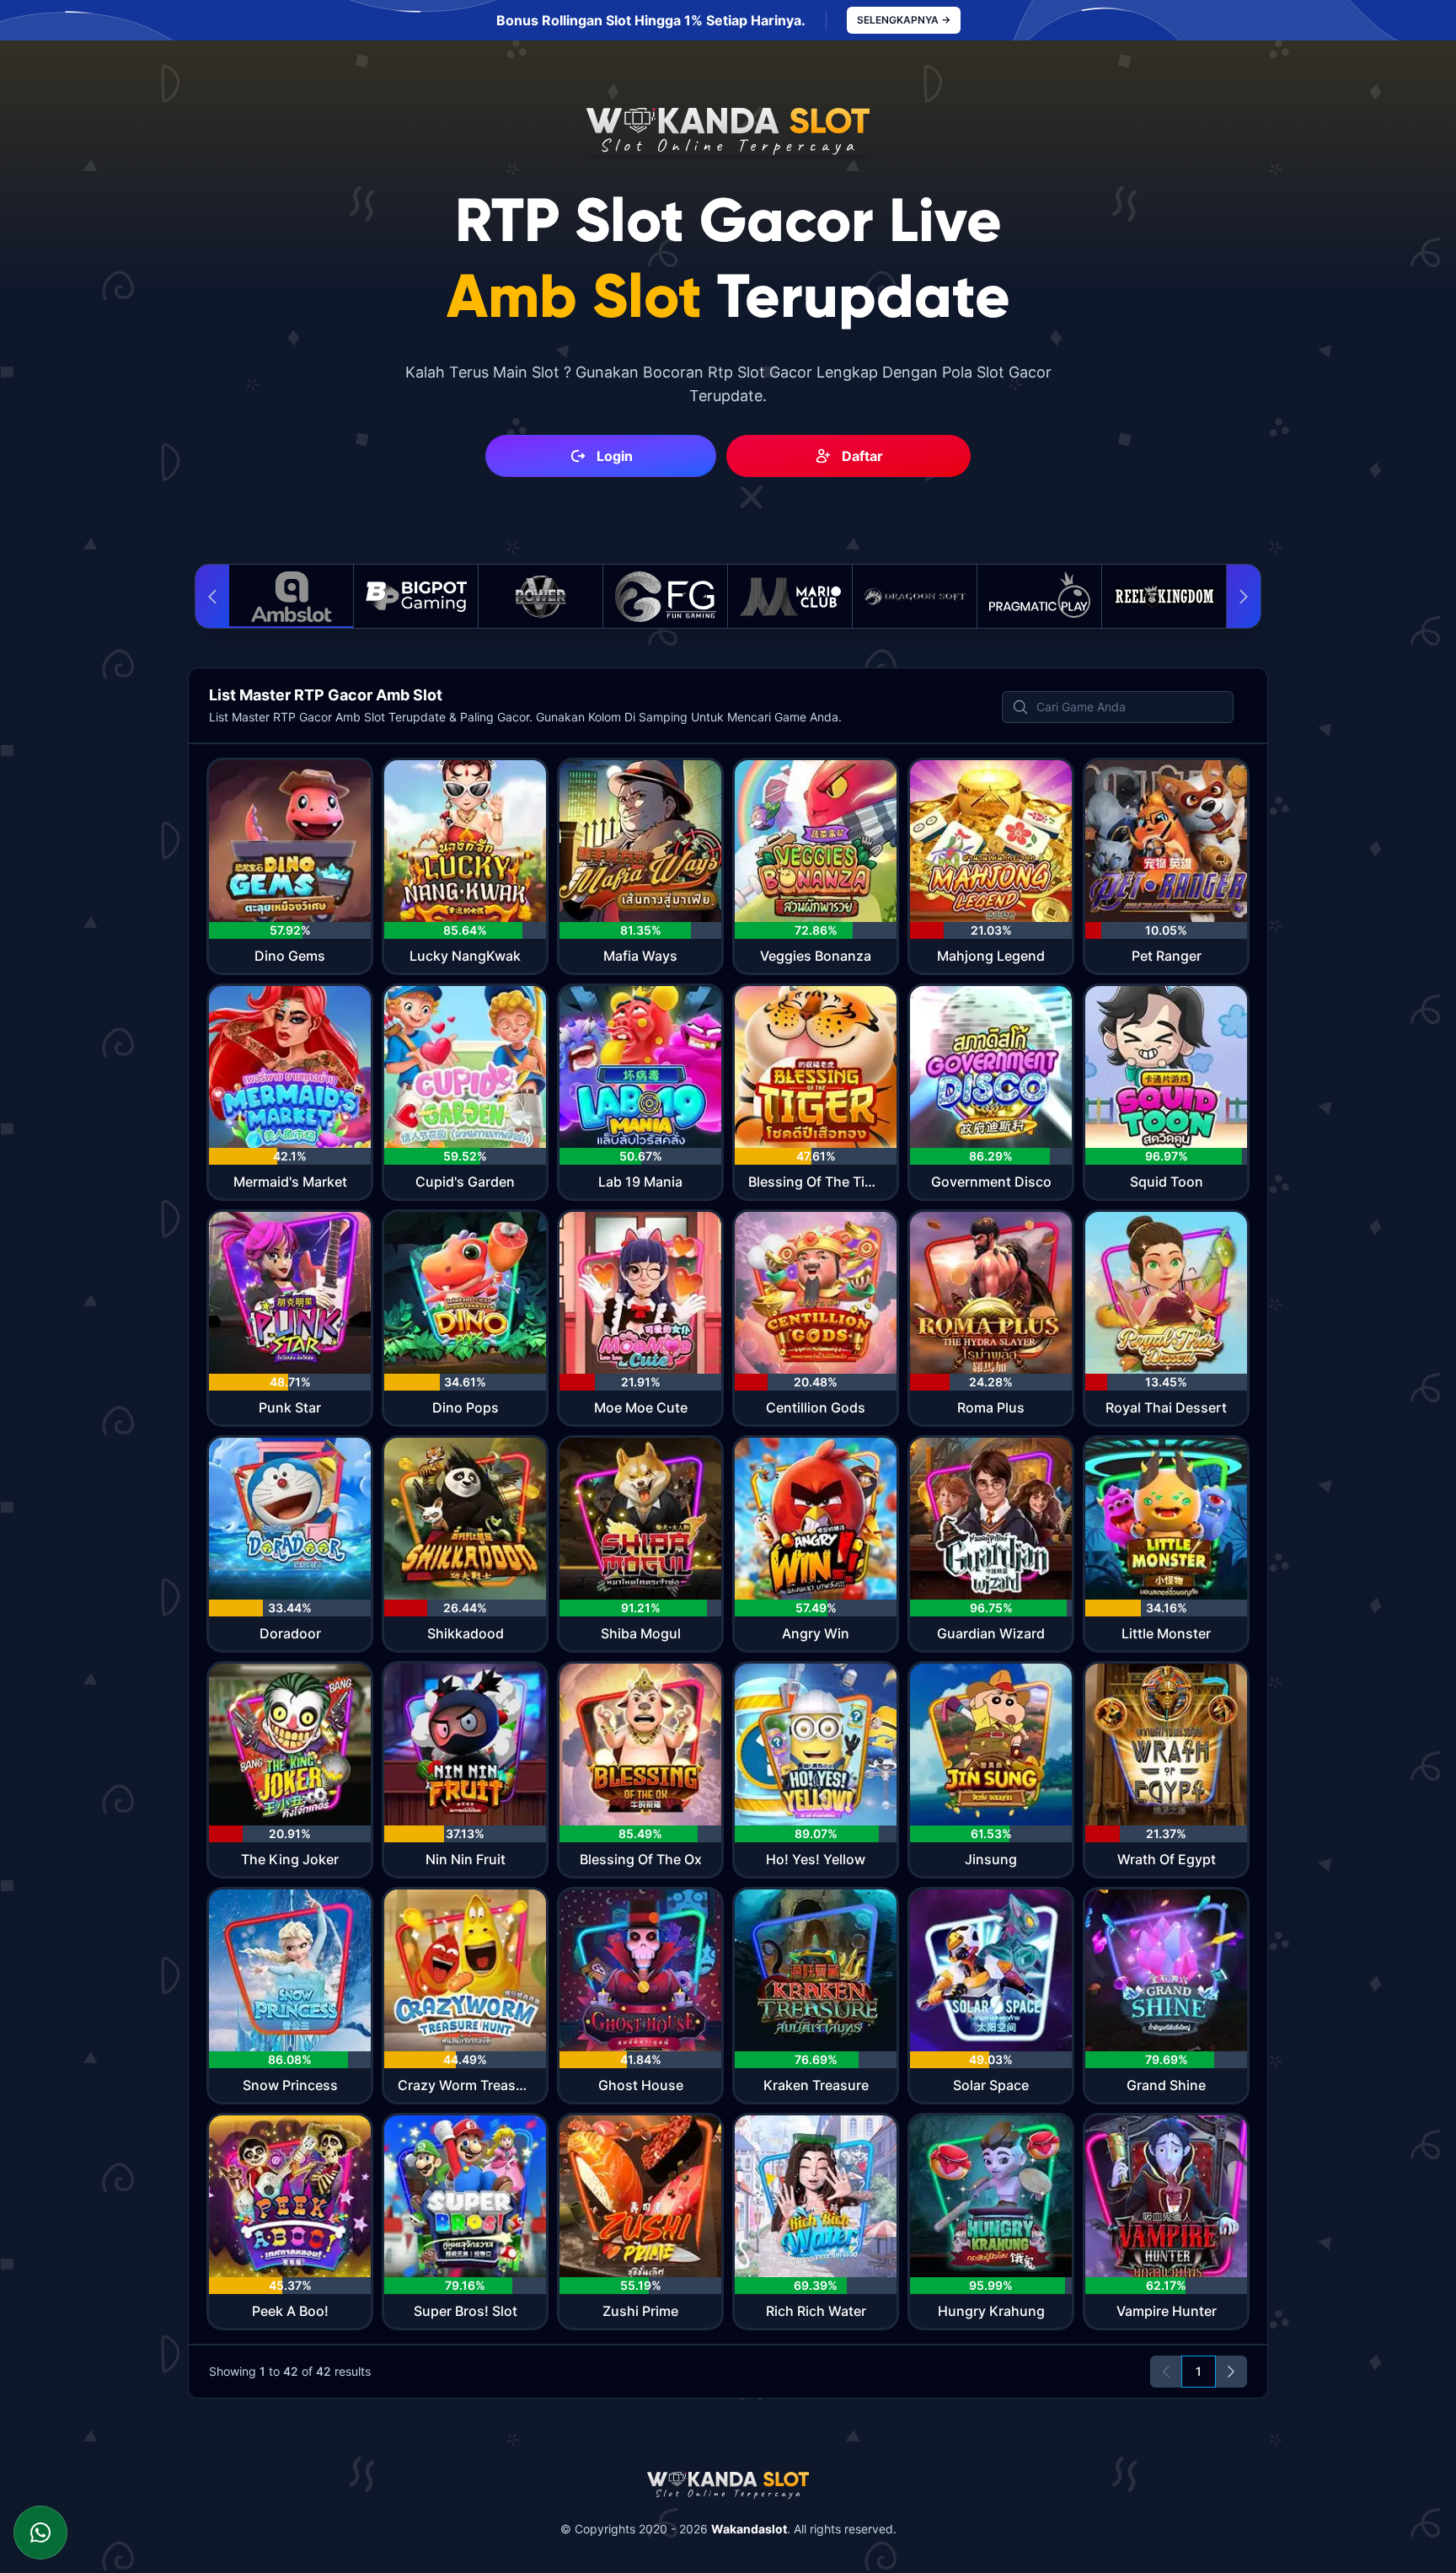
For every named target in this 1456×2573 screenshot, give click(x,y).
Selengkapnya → (904, 20)
